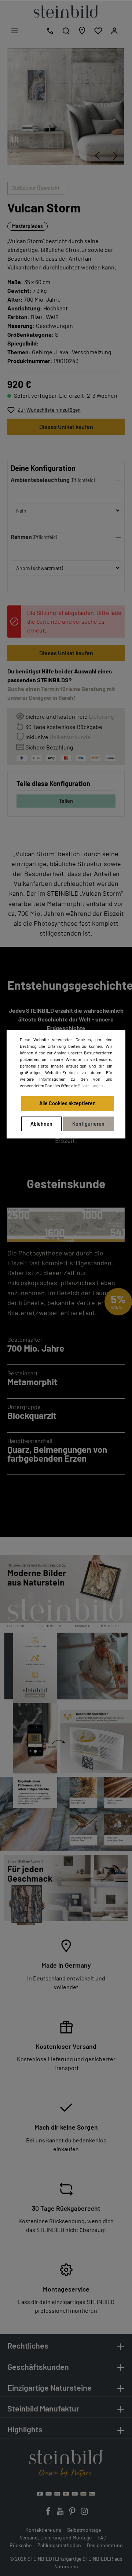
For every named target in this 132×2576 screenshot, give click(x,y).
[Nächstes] (115, 156)
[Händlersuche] (82, 31)
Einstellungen (90, 1085)
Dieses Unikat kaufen (66, 426)
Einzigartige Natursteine (49, 2388)
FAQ (102, 2537)
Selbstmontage (84, 2530)
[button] (66, 481)
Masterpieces (27, 226)
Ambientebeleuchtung (40, 479)
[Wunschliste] (98, 31)
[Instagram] (84, 2513)
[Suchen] (66, 31)
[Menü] (15, 31)
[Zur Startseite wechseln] (66, 12)
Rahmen (21, 537)
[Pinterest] (73, 2513)
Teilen (66, 801)
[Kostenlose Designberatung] (50, 31)
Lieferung (101, 716)
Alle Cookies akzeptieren (67, 1103)
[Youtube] (61, 2513)
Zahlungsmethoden (59, 2545)
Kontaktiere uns (43, 2530)
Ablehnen (41, 1124)
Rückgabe (21, 2545)
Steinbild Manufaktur (43, 2408)
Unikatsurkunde (70, 737)
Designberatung (105, 2545)
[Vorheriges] (97, 156)
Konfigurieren (88, 1124)
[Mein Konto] (114, 31)
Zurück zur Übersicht (36, 188)
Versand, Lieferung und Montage (56, 2537)
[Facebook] (49, 2513)
